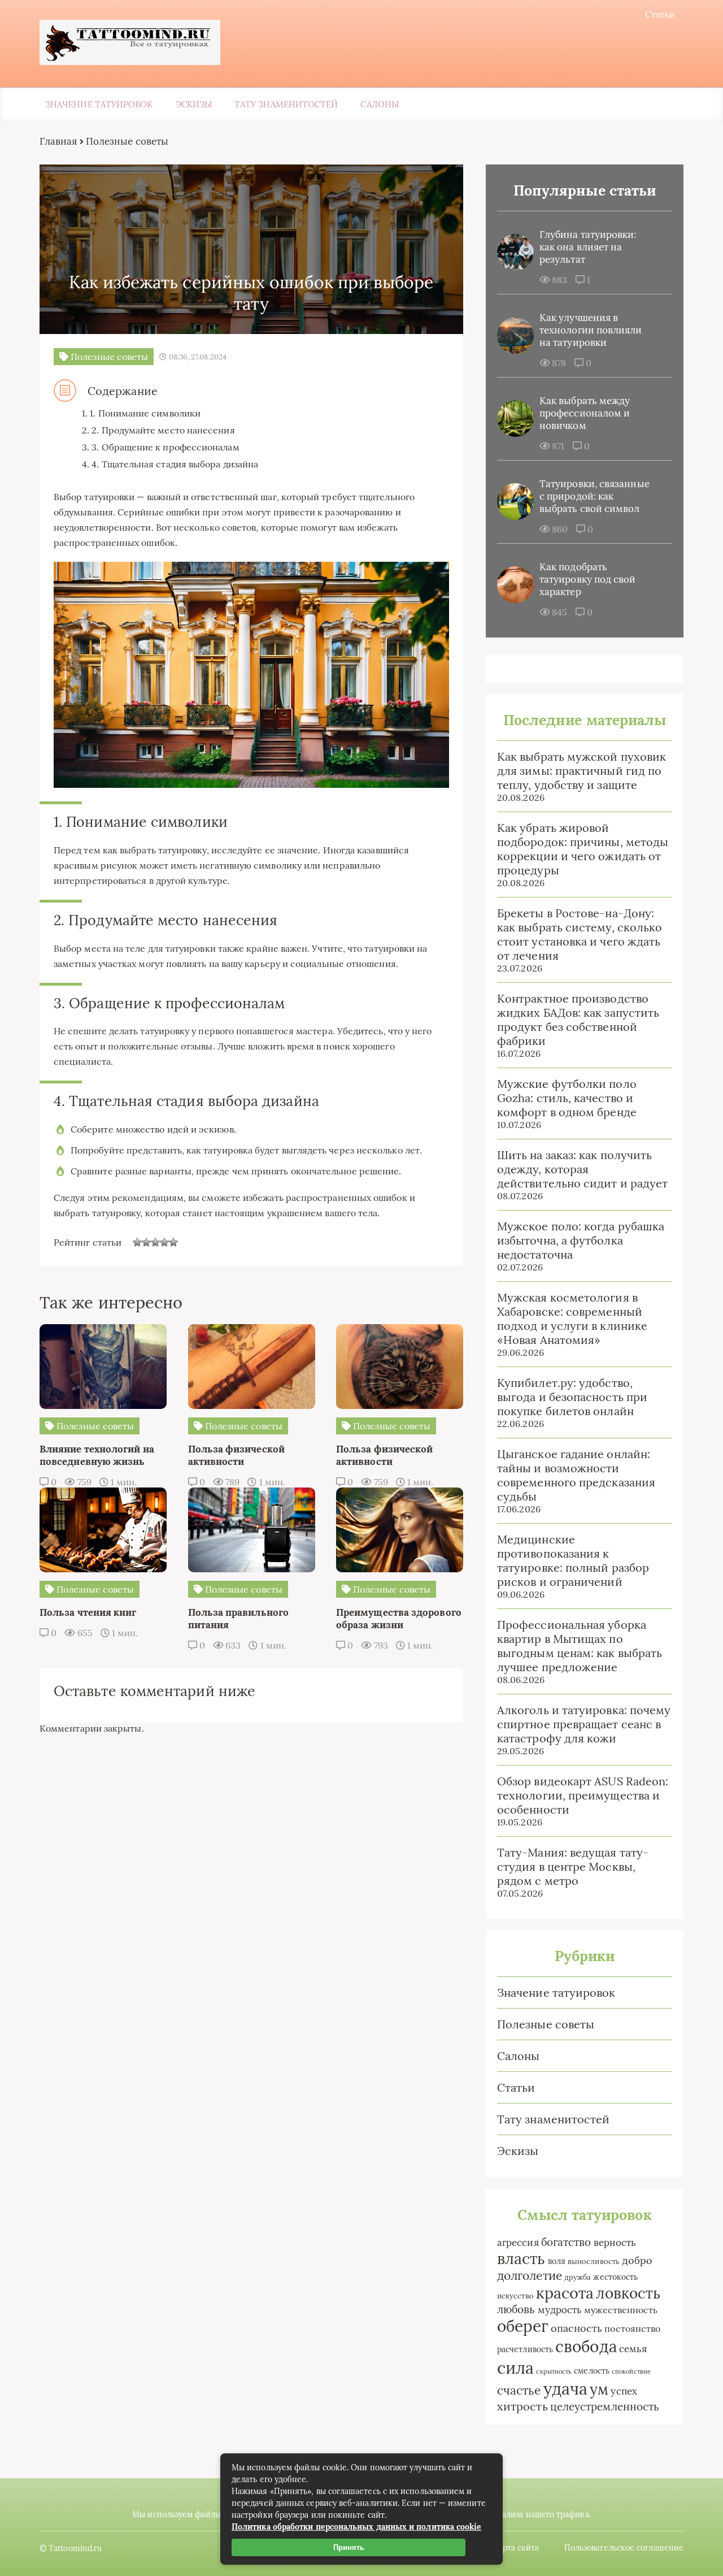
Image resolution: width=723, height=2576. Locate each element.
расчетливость (525, 2349)
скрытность (554, 2371)
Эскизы (194, 104)
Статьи (660, 14)
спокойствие (631, 2371)
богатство (566, 2242)
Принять (349, 2547)
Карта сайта (516, 2548)
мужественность (621, 2310)
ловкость (628, 2293)
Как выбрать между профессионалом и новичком (585, 413)
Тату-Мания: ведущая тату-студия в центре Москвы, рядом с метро (573, 1866)
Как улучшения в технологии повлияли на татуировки (591, 330)
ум (599, 2389)
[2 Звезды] (146, 1242)
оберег (522, 2326)
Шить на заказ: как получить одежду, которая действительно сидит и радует (582, 1169)
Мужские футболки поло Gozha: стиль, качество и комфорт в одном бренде (567, 1098)
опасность (577, 2328)
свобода (586, 2347)
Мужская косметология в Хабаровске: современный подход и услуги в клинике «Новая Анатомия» (572, 1319)
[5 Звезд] (173, 1242)
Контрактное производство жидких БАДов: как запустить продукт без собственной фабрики (578, 1020)
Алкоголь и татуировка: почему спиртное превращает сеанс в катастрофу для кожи (584, 1724)
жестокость (615, 2277)
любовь (516, 2309)
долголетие (530, 2276)
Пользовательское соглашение (624, 2548)
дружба (578, 2277)
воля (557, 2261)
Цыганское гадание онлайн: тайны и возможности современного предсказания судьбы (576, 1475)
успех (624, 2391)
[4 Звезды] (164, 1242)
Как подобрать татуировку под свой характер (588, 579)
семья (633, 2349)
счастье (519, 2390)
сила (515, 2367)
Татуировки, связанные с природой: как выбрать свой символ (594, 496)
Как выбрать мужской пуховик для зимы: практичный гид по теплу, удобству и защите (582, 771)
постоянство (632, 2328)
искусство (515, 2296)
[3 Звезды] (155, 1242)
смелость (592, 2371)
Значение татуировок (99, 104)
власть (521, 2258)
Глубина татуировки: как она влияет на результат (588, 247)
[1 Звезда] (137, 1242)
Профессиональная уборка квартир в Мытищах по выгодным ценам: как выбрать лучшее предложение (580, 1646)
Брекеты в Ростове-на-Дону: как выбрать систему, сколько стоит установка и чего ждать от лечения (580, 934)
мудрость (560, 2310)
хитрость (522, 2406)
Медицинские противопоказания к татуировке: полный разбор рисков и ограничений (573, 1560)
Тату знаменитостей (286, 104)
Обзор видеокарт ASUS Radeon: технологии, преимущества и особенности (583, 1795)
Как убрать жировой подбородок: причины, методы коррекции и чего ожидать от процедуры (583, 849)
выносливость (594, 2261)
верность (615, 2242)
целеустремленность (605, 2406)
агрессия (518, 2243)
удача (565, 2389)
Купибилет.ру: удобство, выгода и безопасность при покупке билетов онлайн (572, 1397)
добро (637, 2260)
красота (565, 2293)
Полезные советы (546, 2024)
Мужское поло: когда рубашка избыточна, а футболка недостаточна (581, 1240)
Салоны (379, 104)
